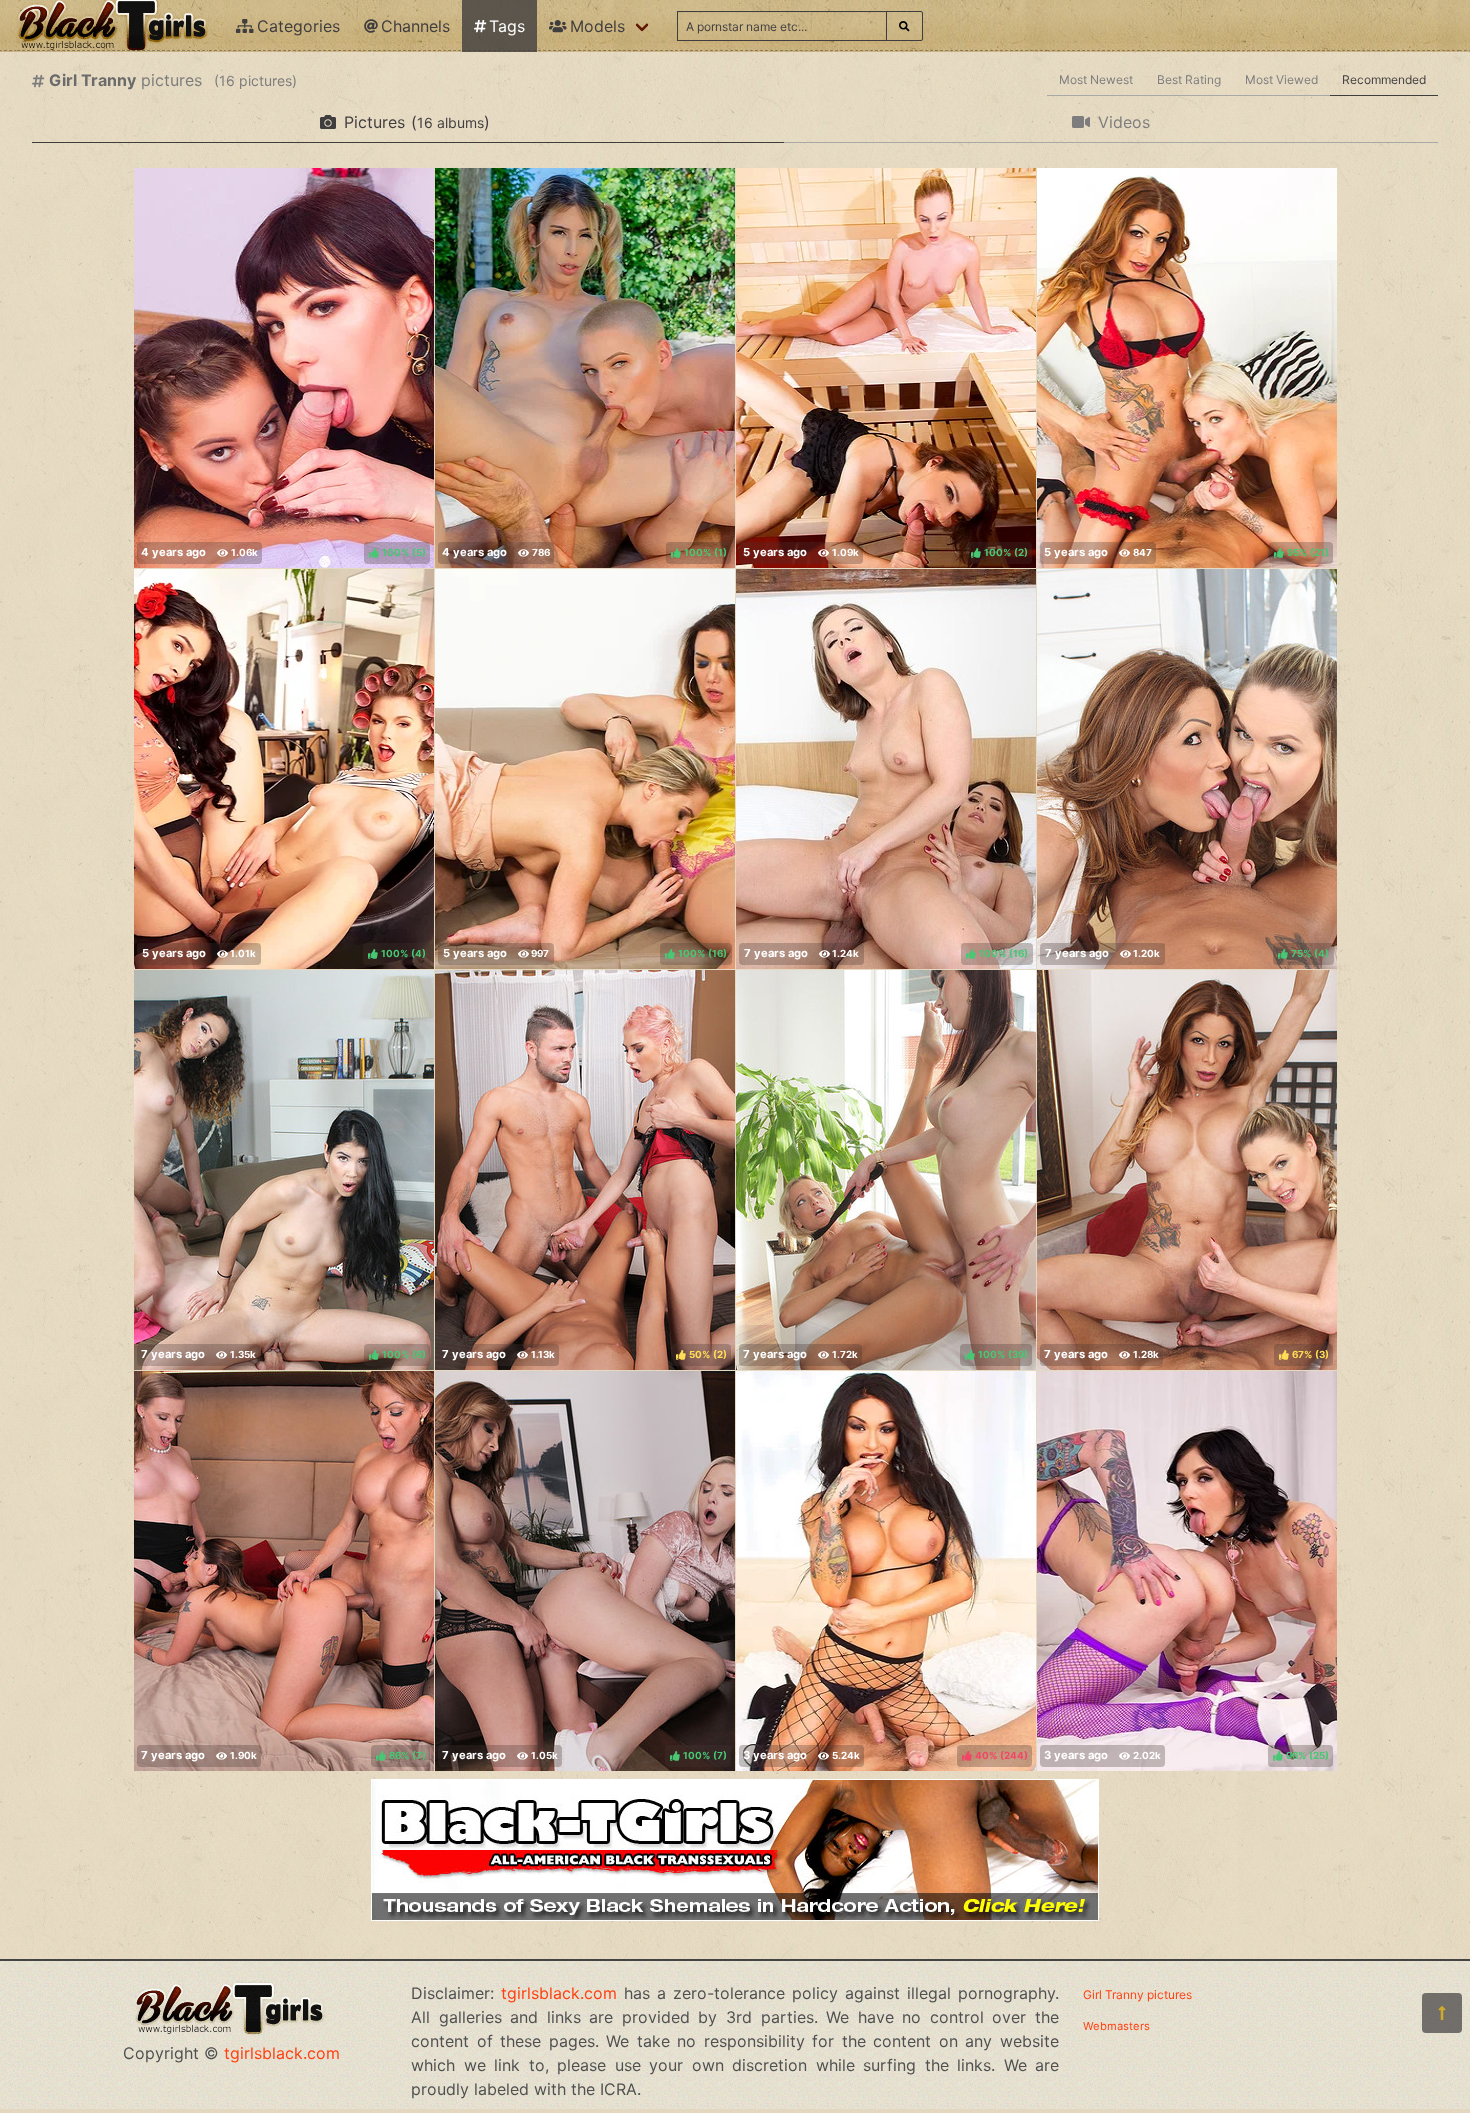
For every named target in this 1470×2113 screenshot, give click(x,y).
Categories (298, 26)
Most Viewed (1281, 79)
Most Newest (1096, 79)
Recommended (1384, 79)
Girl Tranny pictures (1137, 1994)
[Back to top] (1442, 2013)
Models (597, 26)
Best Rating (1189, 79)
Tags (507, 26)
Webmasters (1116, 2026)
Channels (415, 26)
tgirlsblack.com (282, 2053)
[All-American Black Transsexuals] (735, 1915)
